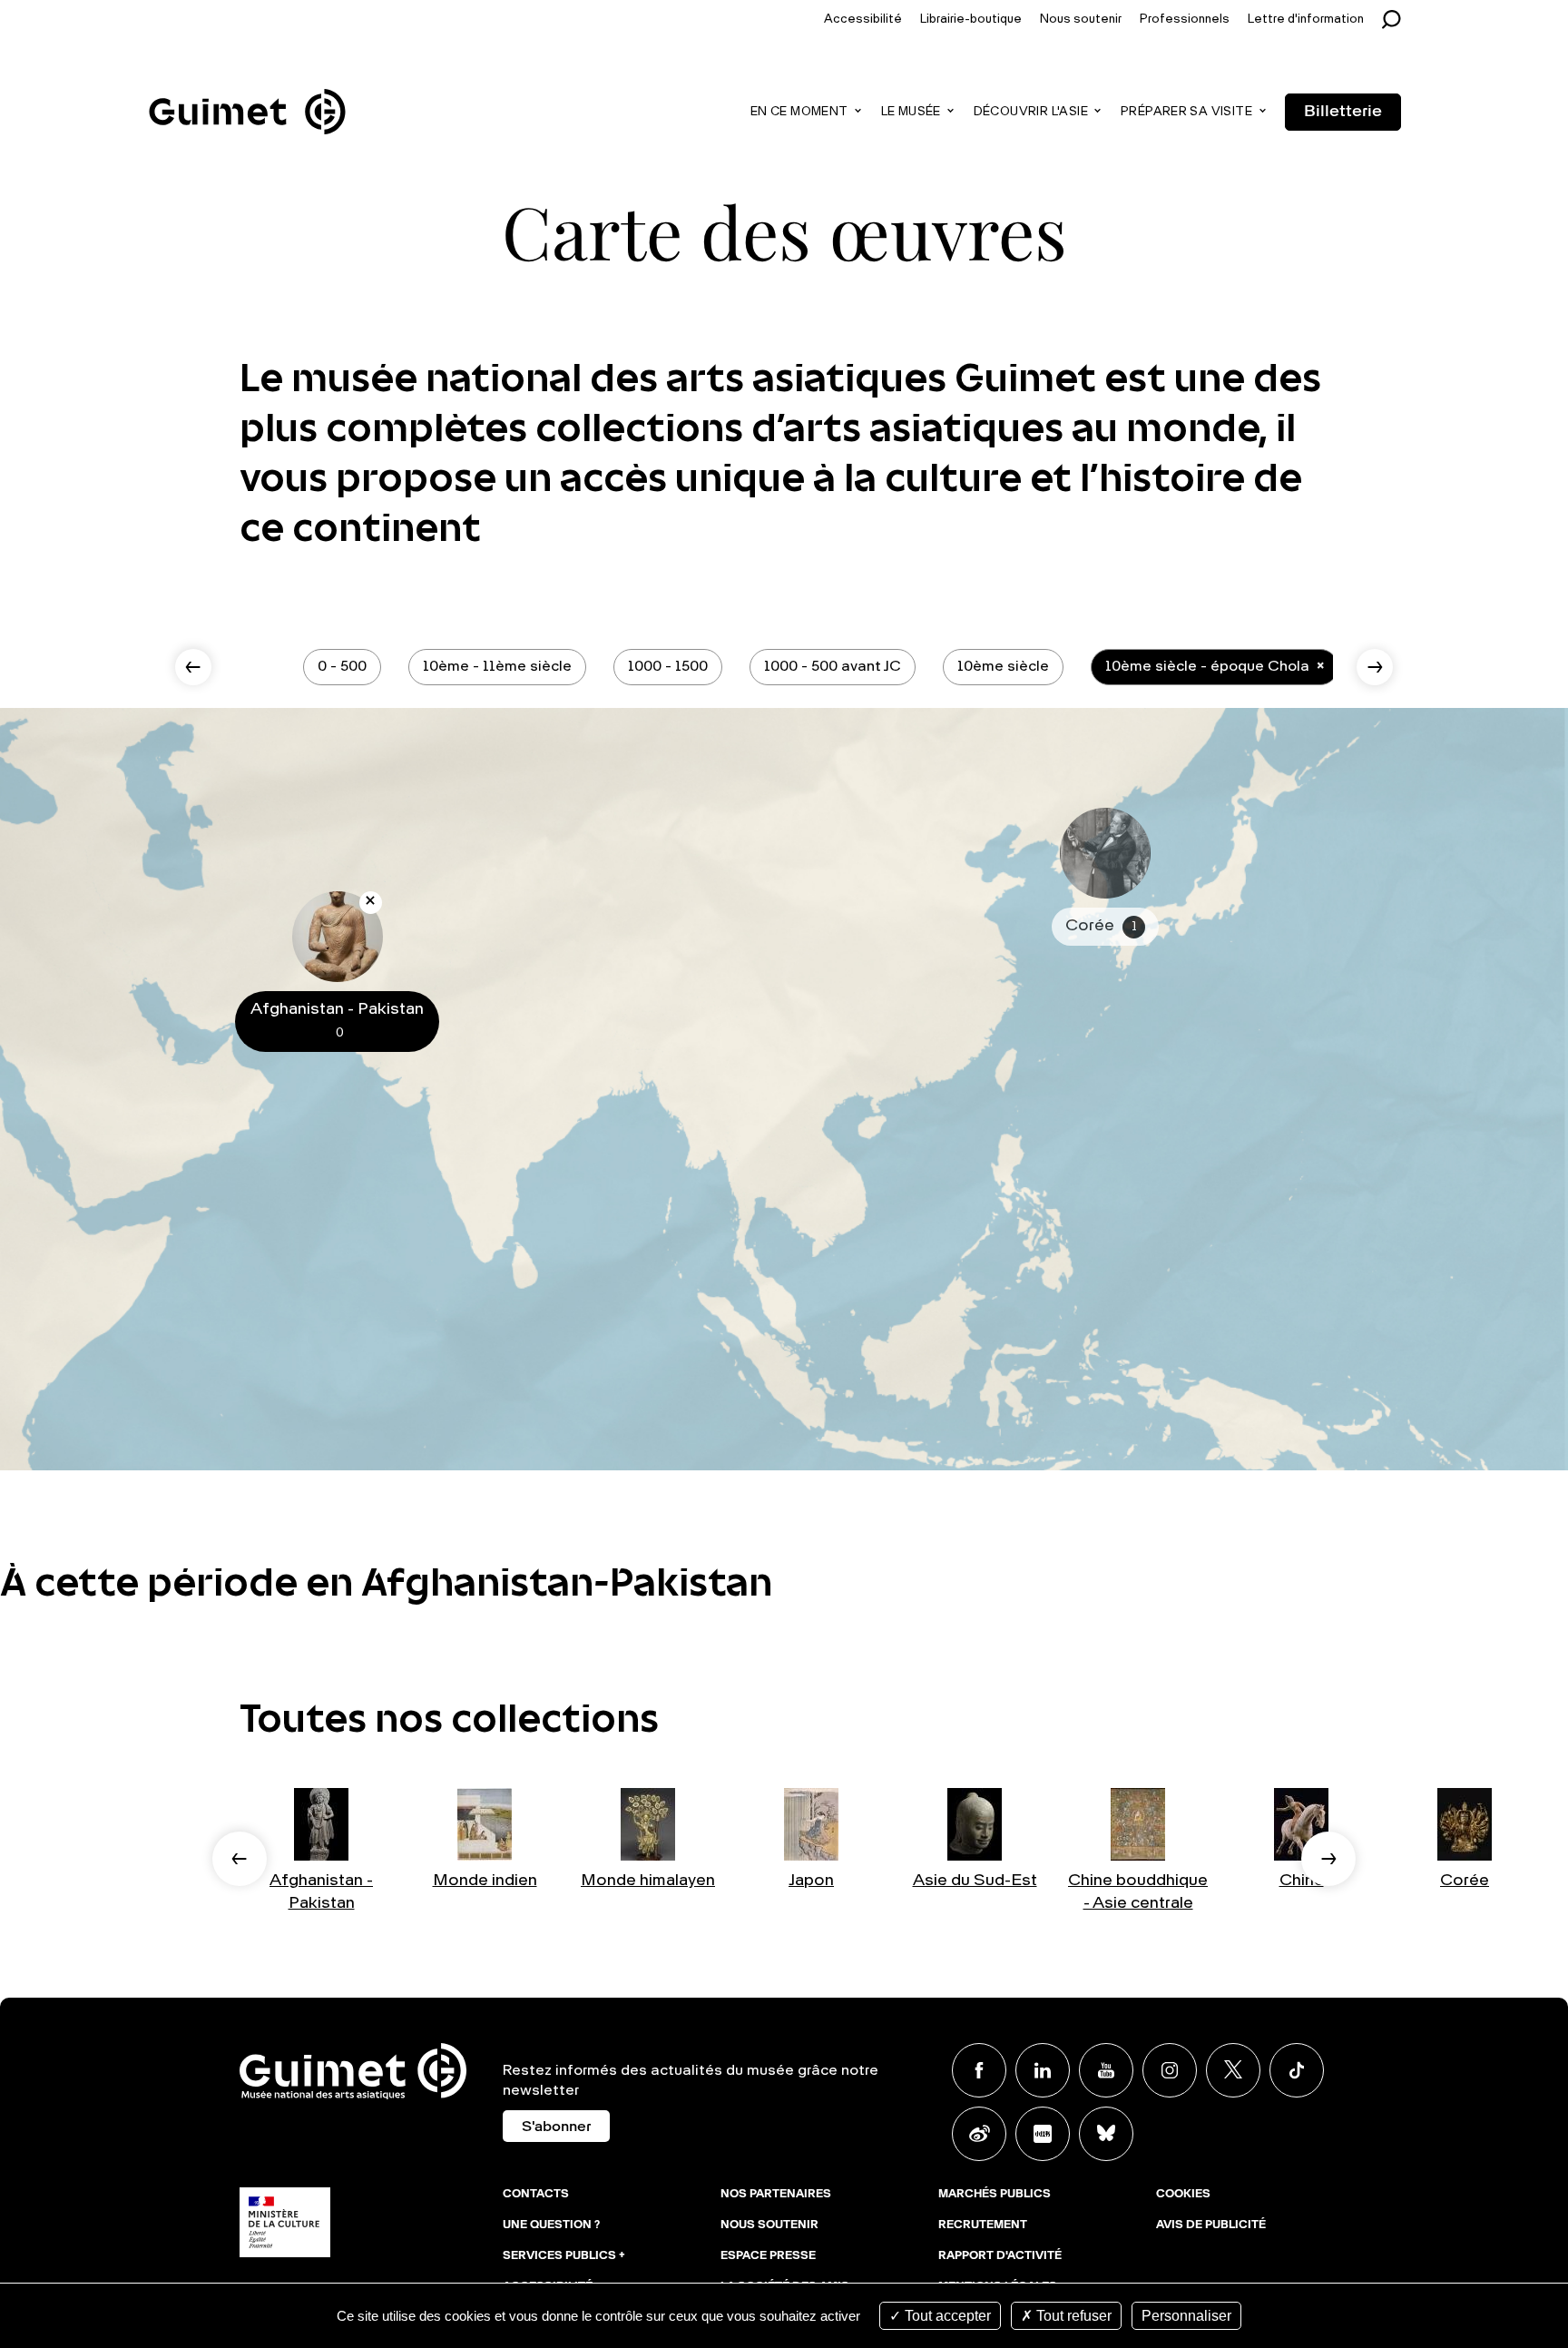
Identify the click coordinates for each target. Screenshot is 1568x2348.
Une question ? (551, 2225)
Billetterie (1343, 112)
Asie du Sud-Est (975, 1881)
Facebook (979, 2070)
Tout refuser (1072, 2316)
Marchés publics (995, 2195)
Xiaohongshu (1043, 2134)
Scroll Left (193, 667)
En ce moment (799, 112)
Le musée (911, 112)
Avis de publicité (1211, 2225)
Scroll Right (1375, 667)
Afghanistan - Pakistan (321, 1892)
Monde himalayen (648, 1881)
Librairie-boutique (971, 20)
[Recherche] (1396, 20)
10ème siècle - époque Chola (1207, 667)
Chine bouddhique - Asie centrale (1138, 1892)
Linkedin (1043, 2070)
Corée (1465, 1881)
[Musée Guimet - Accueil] (247, 92)
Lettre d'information (1306, 20)
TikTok (1297, 2070)
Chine (1302, 1881)
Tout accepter (946, 2316)
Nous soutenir (1081, 20)
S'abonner (556, 2127)
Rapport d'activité (1000, 2256)
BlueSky (1106, 2134)
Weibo (979, 2134)
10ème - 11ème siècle (497, 667)
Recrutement (983, 2225)
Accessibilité (863, 20)
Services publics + (564, 2256)
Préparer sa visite (1186, 112)
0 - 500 (342, 667)
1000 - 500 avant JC (833, 667)
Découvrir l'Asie (1031, 112)
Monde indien (485, 1881)
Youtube (1106, 2070)
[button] (240, 1859)
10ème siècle (1003, 667)
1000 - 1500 (668, 667)
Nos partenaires (776, 2195)
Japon (811, 1881)
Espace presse (768, 2256)
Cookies (1183, 2195)
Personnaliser (1186, 2316)
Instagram (1170, 2070)
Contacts (536, 2195)
